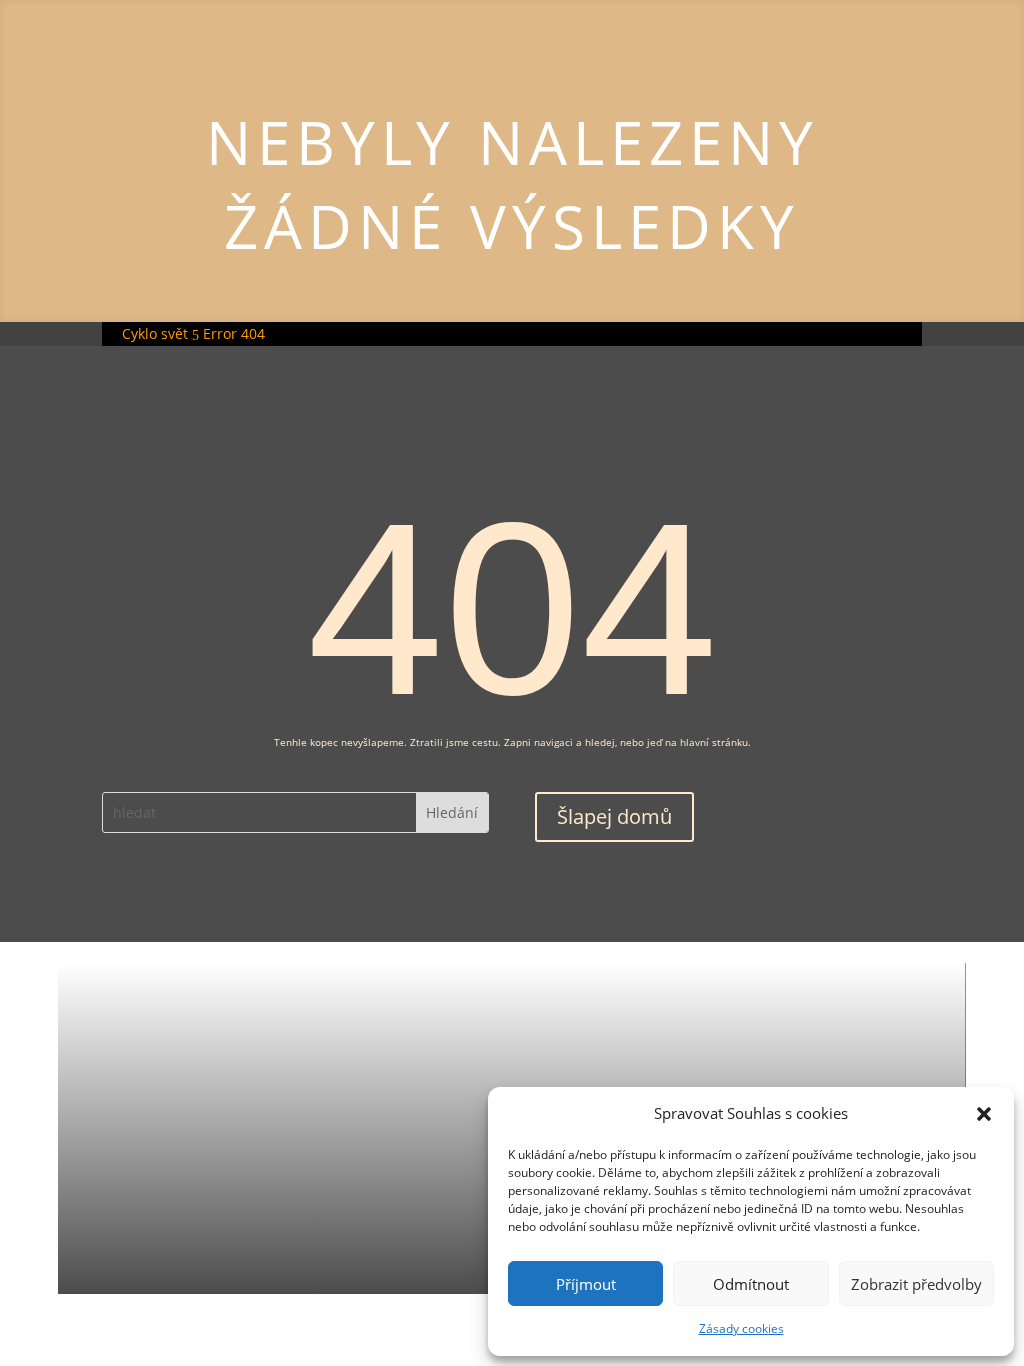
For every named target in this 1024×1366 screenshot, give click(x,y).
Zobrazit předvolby (916, 1284)
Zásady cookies (741, 1328)
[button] (984, 1114)
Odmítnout (751, 1284)
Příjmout (586, 1284)
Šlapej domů (614, 816)
